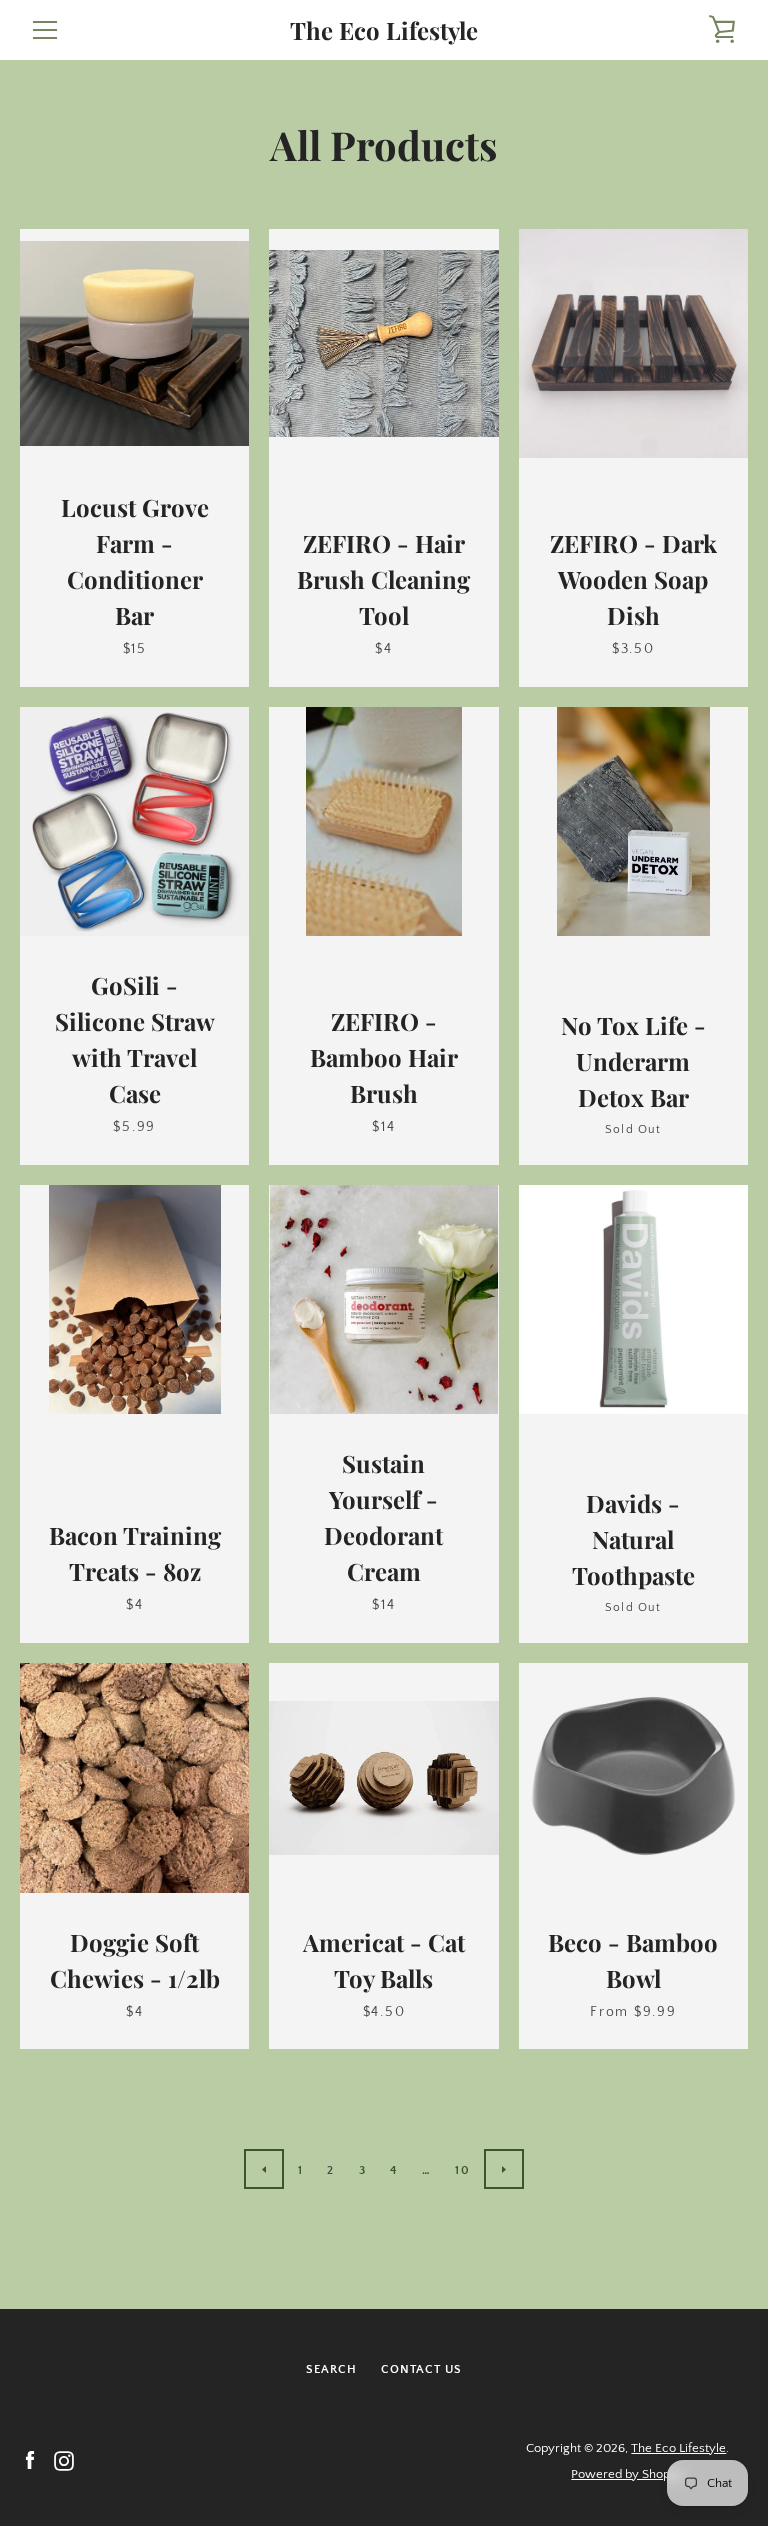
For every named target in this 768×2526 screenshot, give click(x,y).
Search (331, 2369)
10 (462, 2170)
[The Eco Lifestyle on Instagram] (64, 2460)
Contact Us (421, 2369)
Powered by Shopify (627, 2474)
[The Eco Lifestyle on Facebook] (30, 2460)
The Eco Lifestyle (384, 30)
